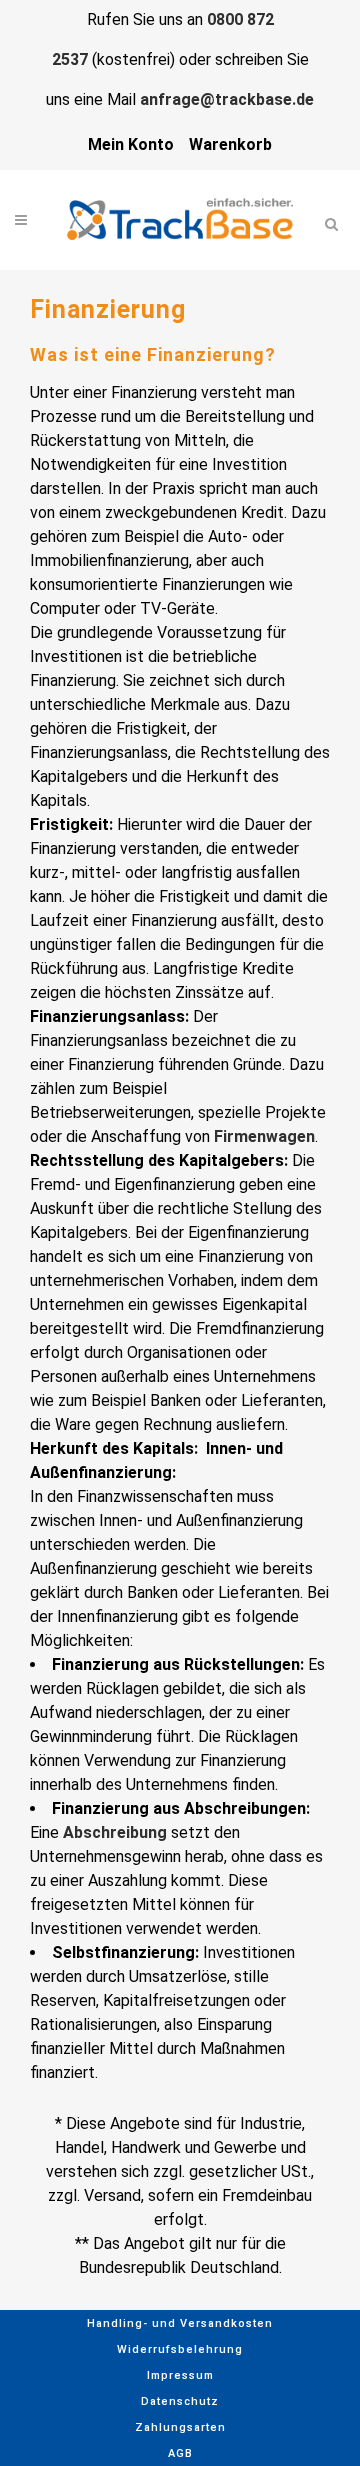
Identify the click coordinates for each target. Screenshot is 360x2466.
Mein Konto (131, 144)
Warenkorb (230, 144)
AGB (180, 2453)
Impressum (180, 2375)
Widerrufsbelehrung (180, 2349)
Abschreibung (115, 1832)
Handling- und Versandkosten (180, 2323)
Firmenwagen (264, 1136)
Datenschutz (180, 2401)
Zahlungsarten (180, 2427)
